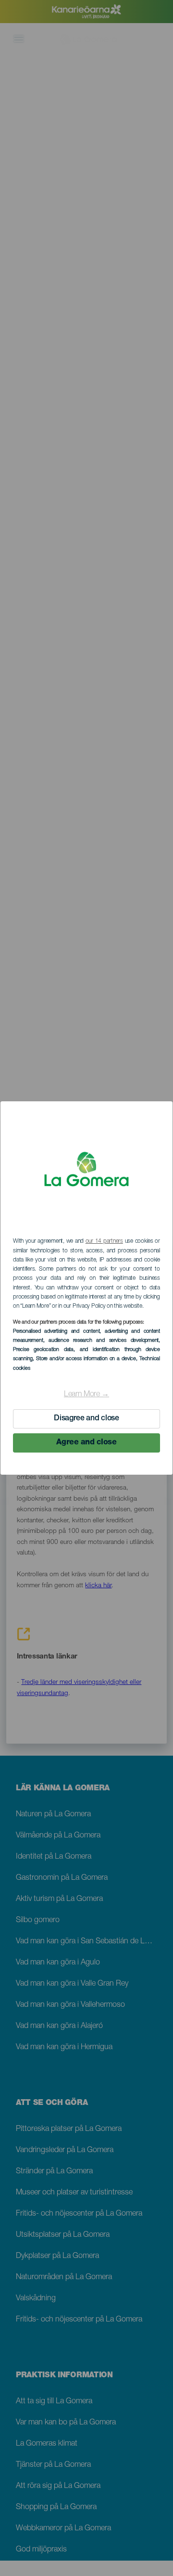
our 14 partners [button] (104, 1241)
